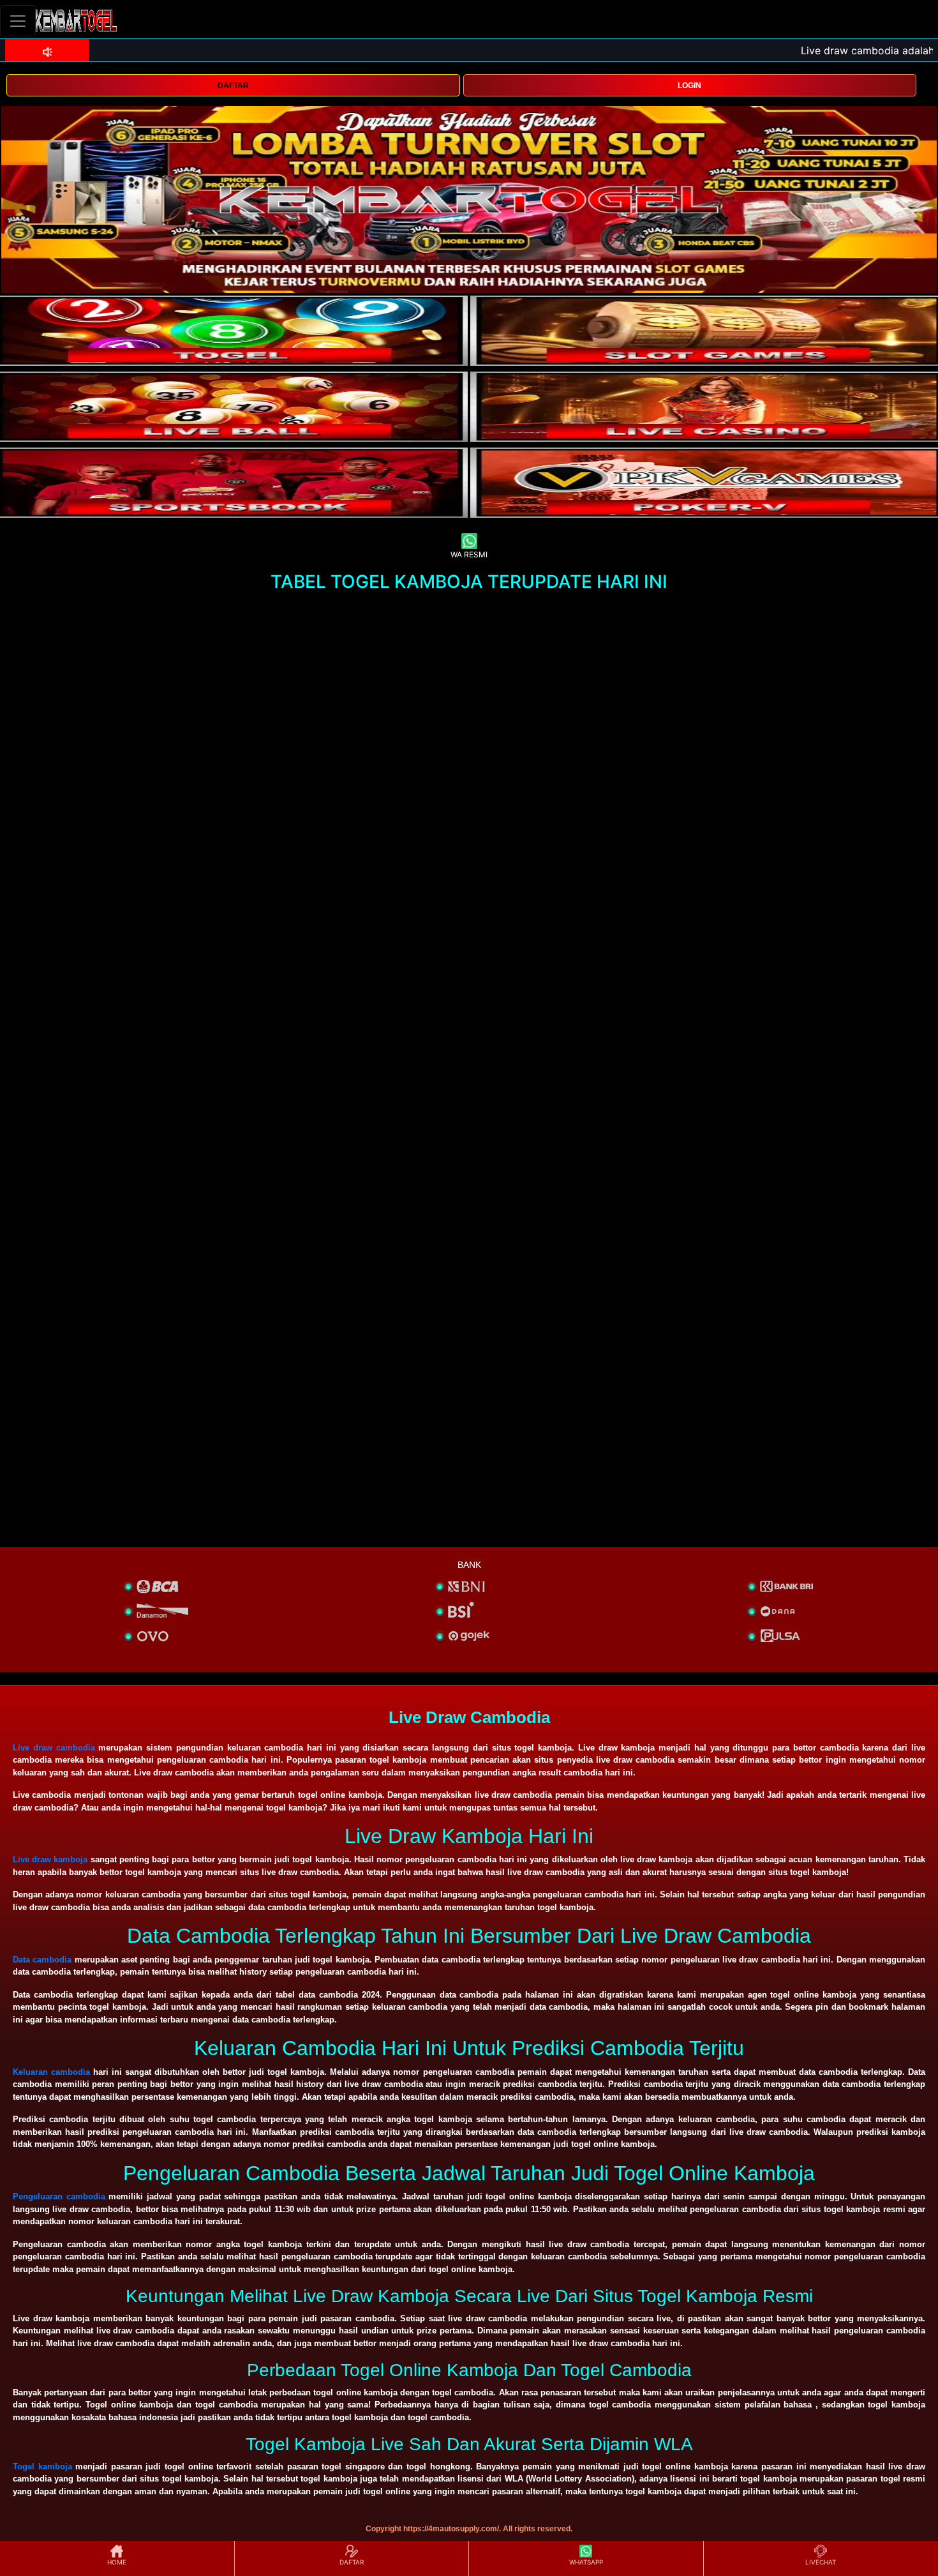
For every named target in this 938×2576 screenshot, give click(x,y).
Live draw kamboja (50, 1859)
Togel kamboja (42, 2467)
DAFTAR (233, 86)
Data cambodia (42, 1960)
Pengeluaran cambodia (59, 2196)
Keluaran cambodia (51, 2072)
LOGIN (689, 86)
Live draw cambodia (54, 1748)
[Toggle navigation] (18, 21)
